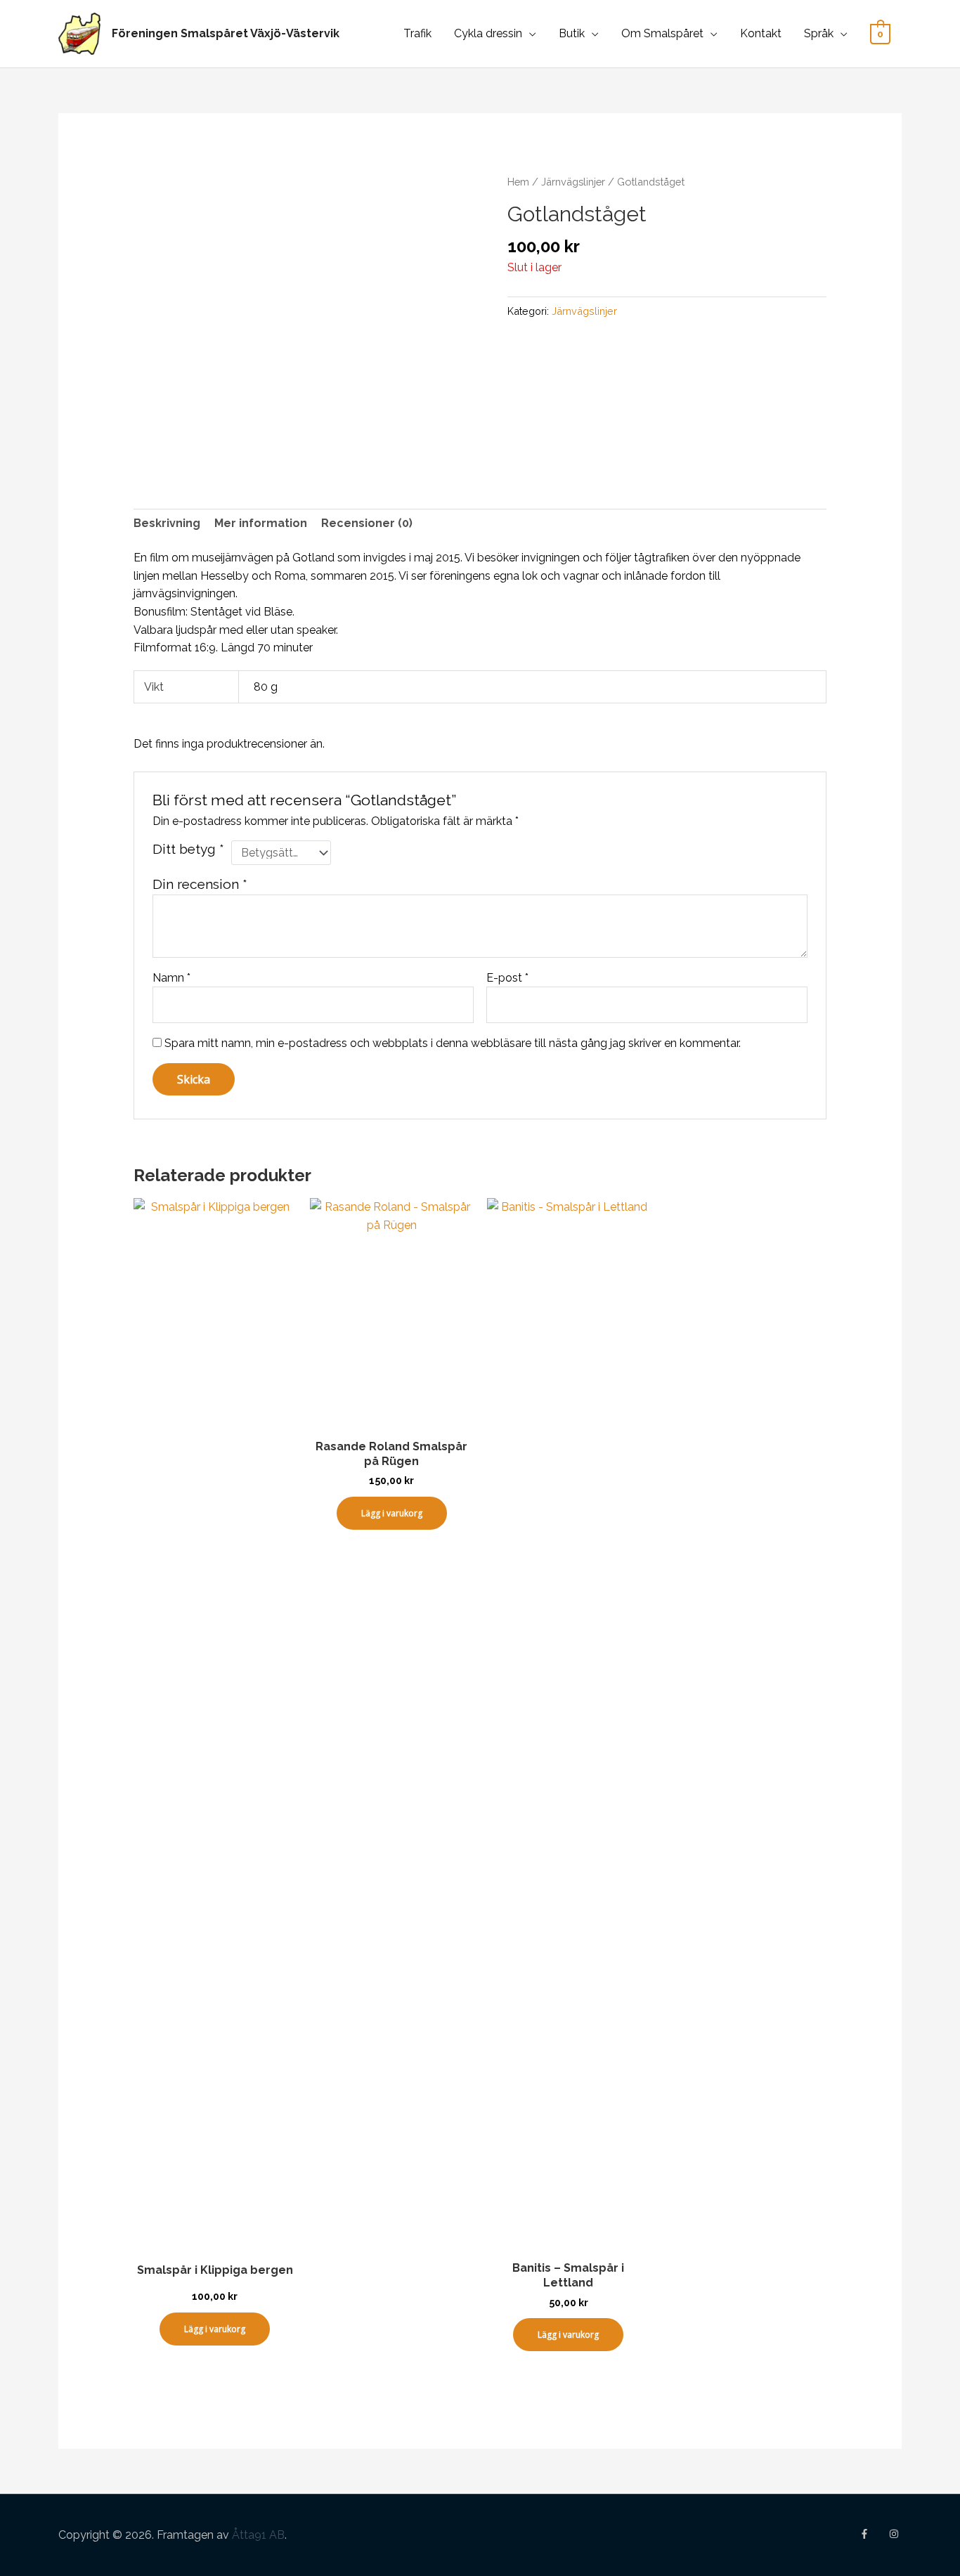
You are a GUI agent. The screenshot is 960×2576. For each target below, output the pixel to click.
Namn (171, 978)
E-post (507, 978)
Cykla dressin (488, 33)
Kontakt (761, 33)
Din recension (200, 884)
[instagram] (895, 2534)
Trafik (417, 33)
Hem (518, 182)
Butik (572, 33)
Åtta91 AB (258, 2535)
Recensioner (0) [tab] (367, 523)
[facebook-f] (873, 2534)
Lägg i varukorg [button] (215, 2329)
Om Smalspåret (662, 33)
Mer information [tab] (261, 523)
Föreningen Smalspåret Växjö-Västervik (226, 33)
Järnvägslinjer (573, 182)
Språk (819, 33)
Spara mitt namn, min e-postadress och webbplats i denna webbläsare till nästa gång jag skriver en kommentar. (453, 1043)
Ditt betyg (188, 849)
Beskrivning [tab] (167, 523)
